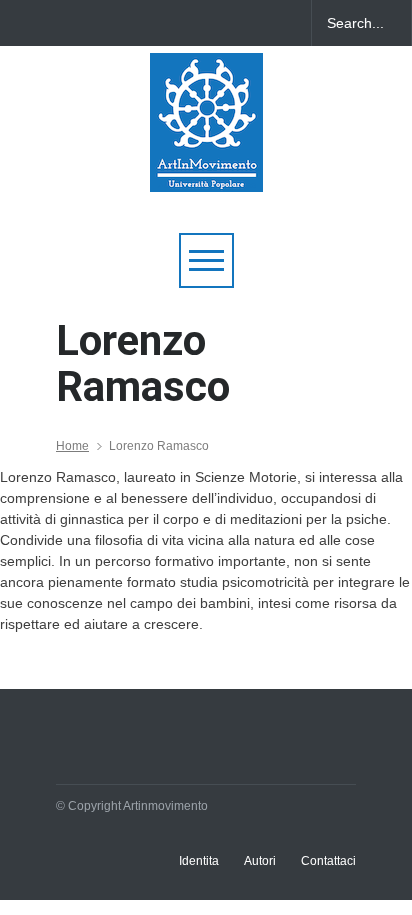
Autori (260, 861)
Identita (199, 861)
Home (72, 446)
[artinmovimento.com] (206, 167)
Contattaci (328, 861)
